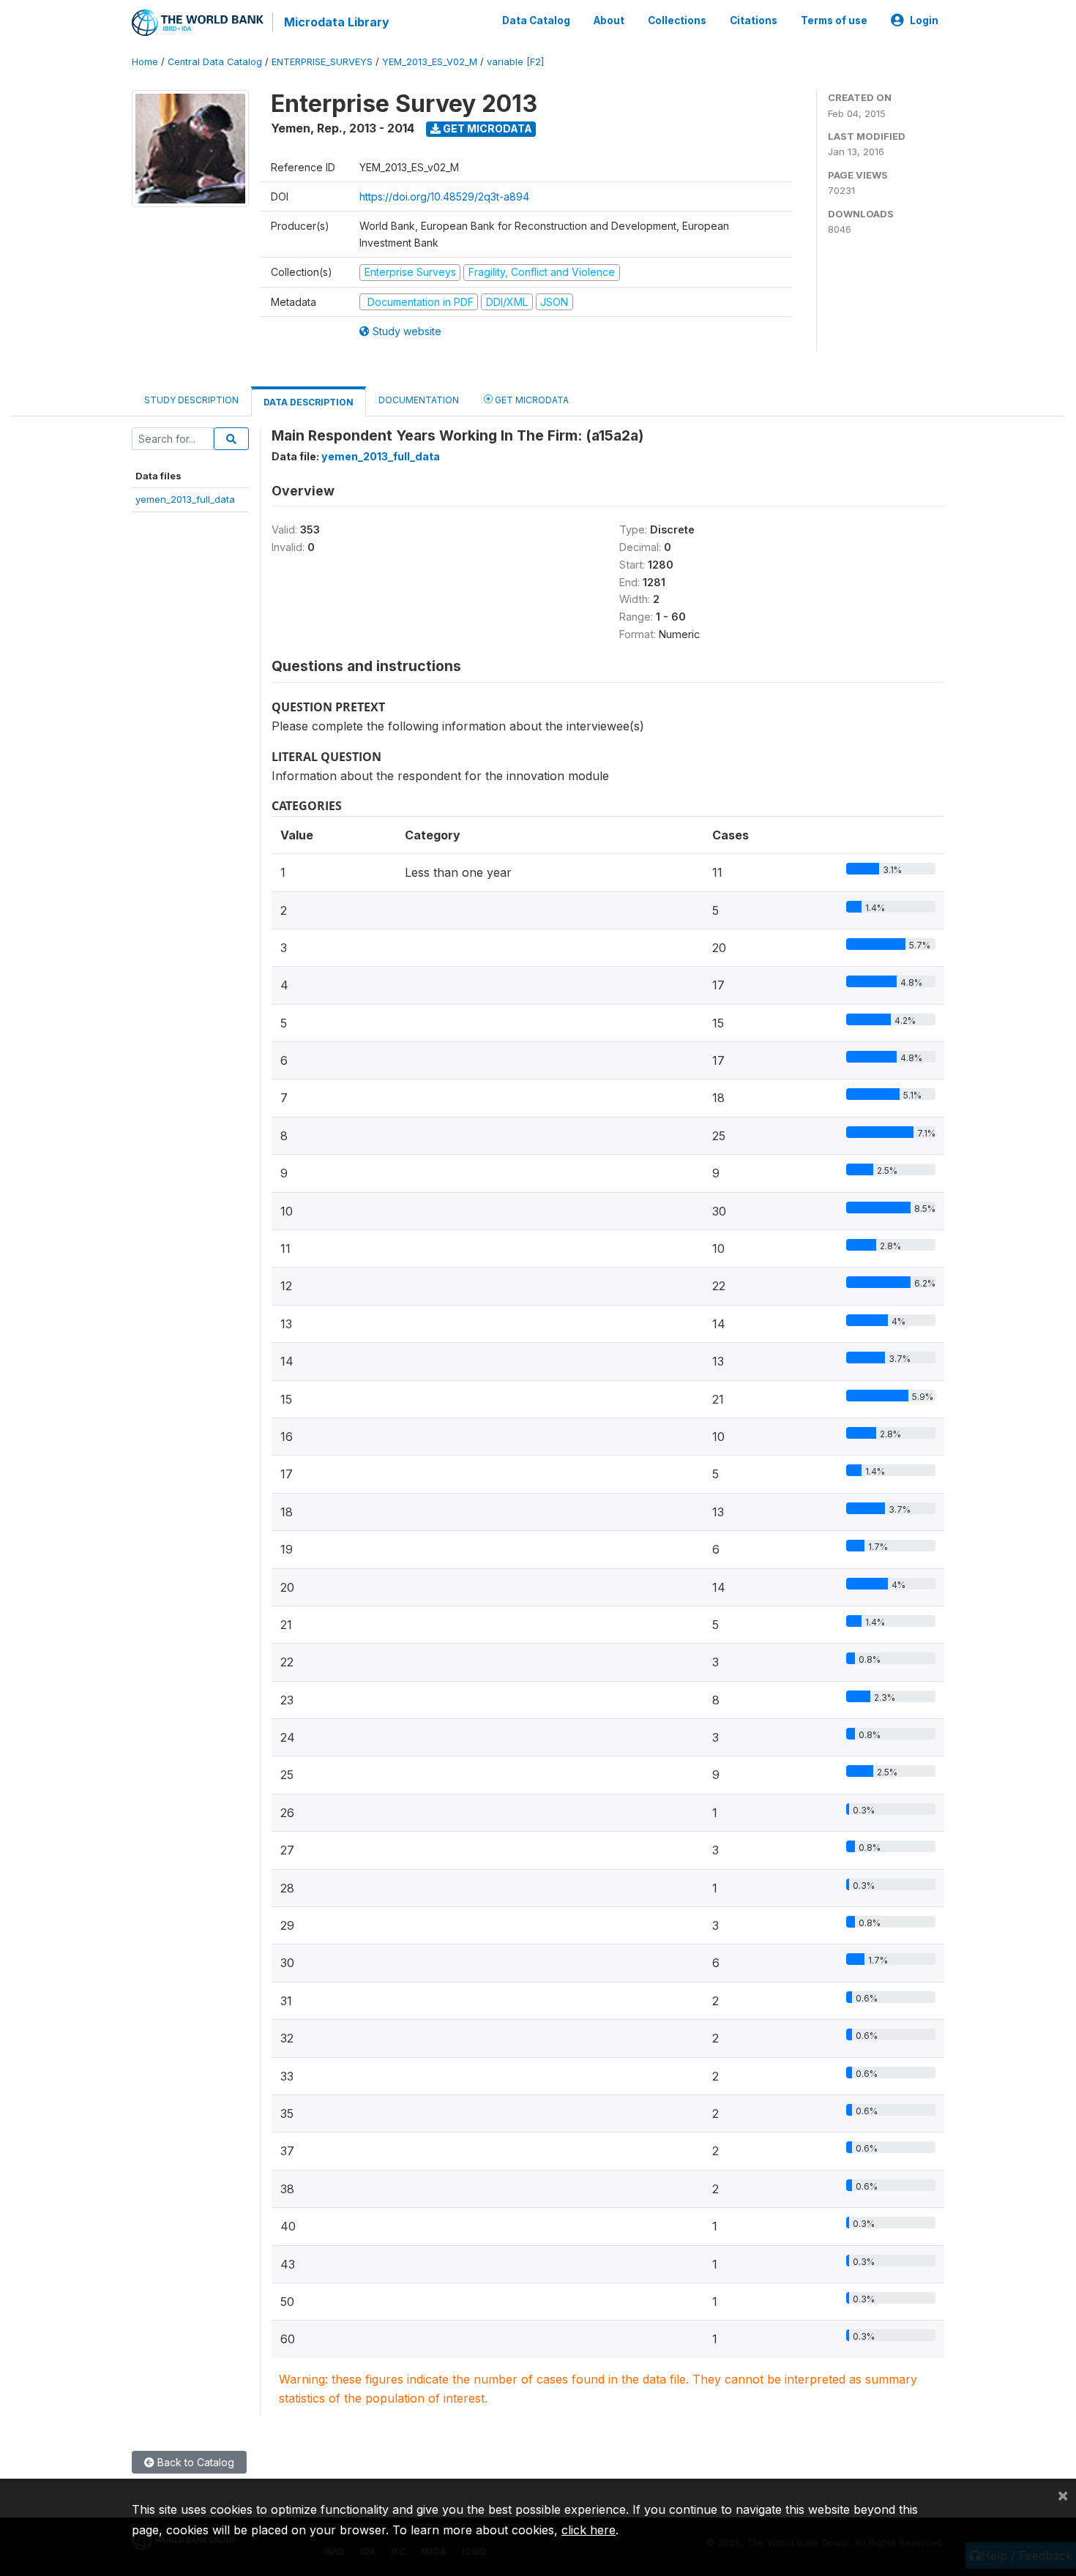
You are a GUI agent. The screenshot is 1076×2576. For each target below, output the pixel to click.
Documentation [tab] (419, 400)
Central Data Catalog (215, 62)
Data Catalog (536, 20)
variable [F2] (515, 62)
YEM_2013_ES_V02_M (430, 62)
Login (924, 20)
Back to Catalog (194, 2462)
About (609, 20)
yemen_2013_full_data (185, 499)
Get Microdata (486, 128)
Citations (754, 20)
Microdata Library (337, 22)
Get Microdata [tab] (531, 400)
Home (145, 62)
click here (589, 2530)
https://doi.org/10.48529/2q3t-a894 (444, 196)
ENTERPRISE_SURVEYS (322, 62)
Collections (677, 20)
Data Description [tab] (309, 402)
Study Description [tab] (191, 400)
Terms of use (834, 20)
